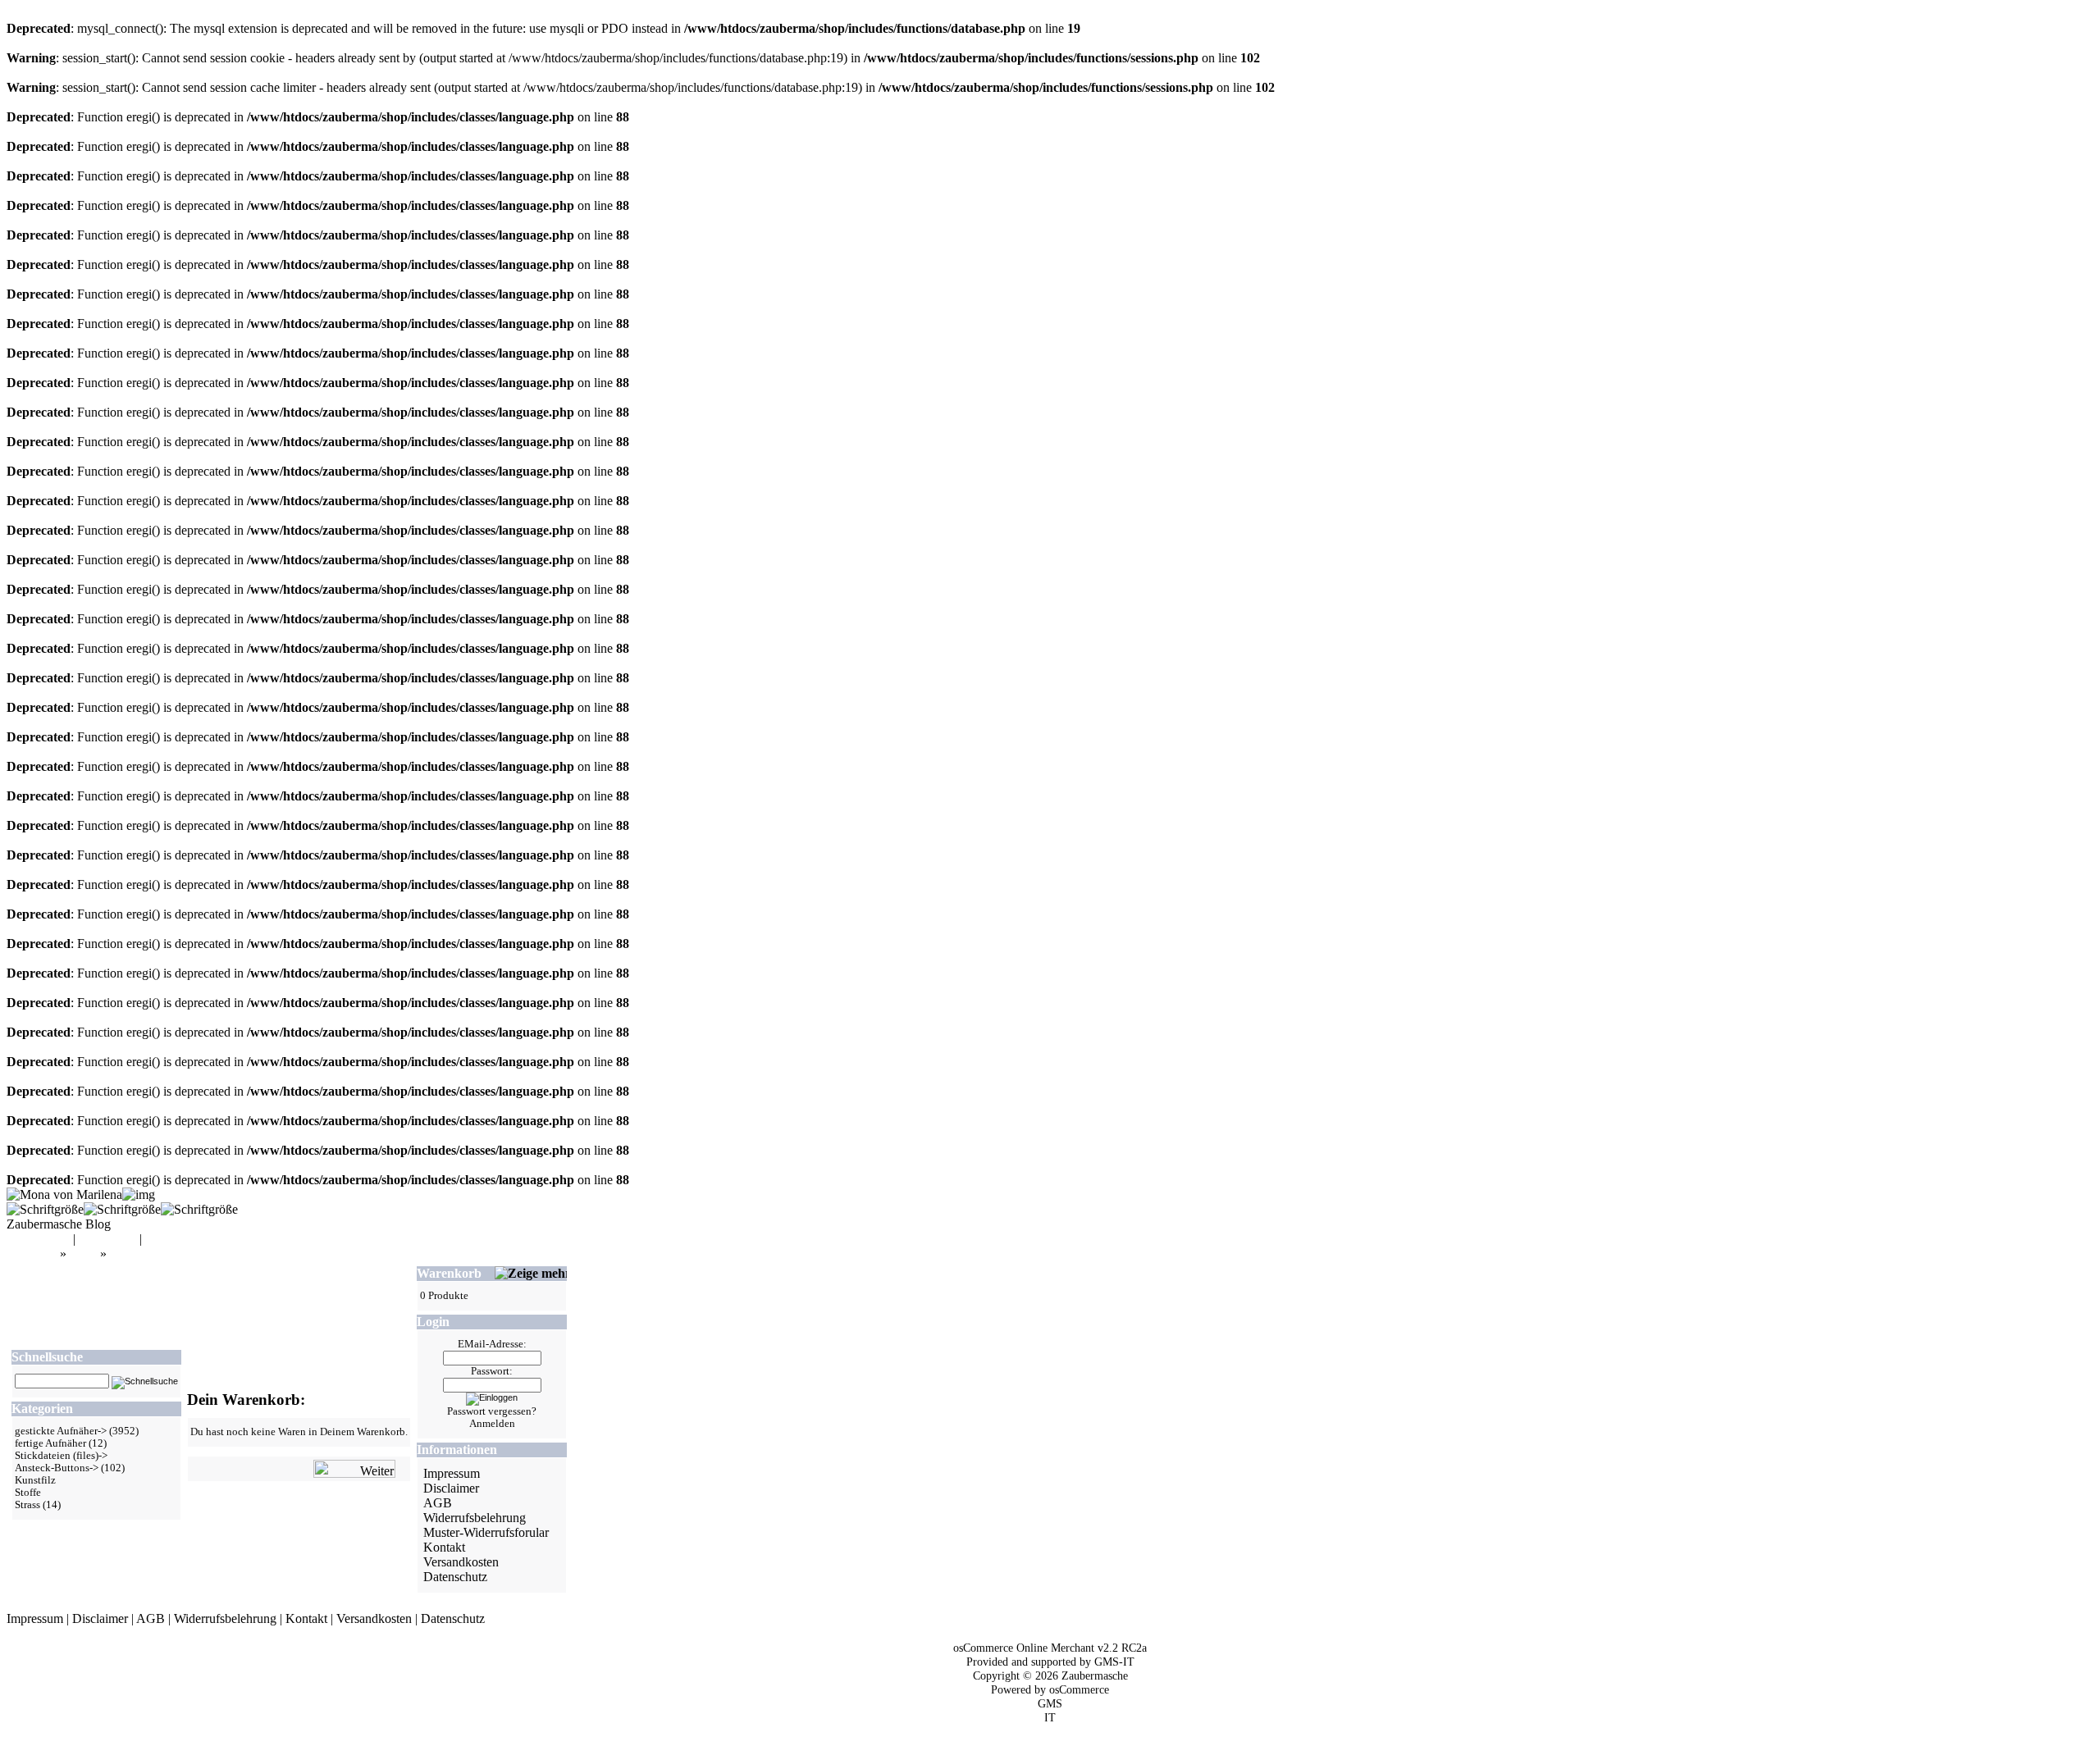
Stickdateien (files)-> (61, 1456)
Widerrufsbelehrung (475, 1518)
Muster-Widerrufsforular (486, 1532)
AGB (438, 1503)
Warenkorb (107, 1239)
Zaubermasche (1095, 1675)
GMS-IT (1114, 1662)
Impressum (452, 1473)
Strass (27, 1505)
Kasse (161, 1239)
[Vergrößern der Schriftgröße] (45, 1209)
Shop (83, 1254)
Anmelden (492, 1424)
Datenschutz (455, 1577)
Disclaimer (451, 1488)
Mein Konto (38, 1239)
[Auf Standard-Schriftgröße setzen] (122, 1209)
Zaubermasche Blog (59, 1224)
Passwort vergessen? (492, 1411)
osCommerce (1079, 1689)
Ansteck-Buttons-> (57, 1468)
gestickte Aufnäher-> (61, 1431)
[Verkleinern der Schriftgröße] (199, 1209)
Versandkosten (461, 1562)
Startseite (33, 1254)
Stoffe (28, 1493)
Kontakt (444, 1547)
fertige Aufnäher (50, 1443)
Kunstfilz (35, 1480)
